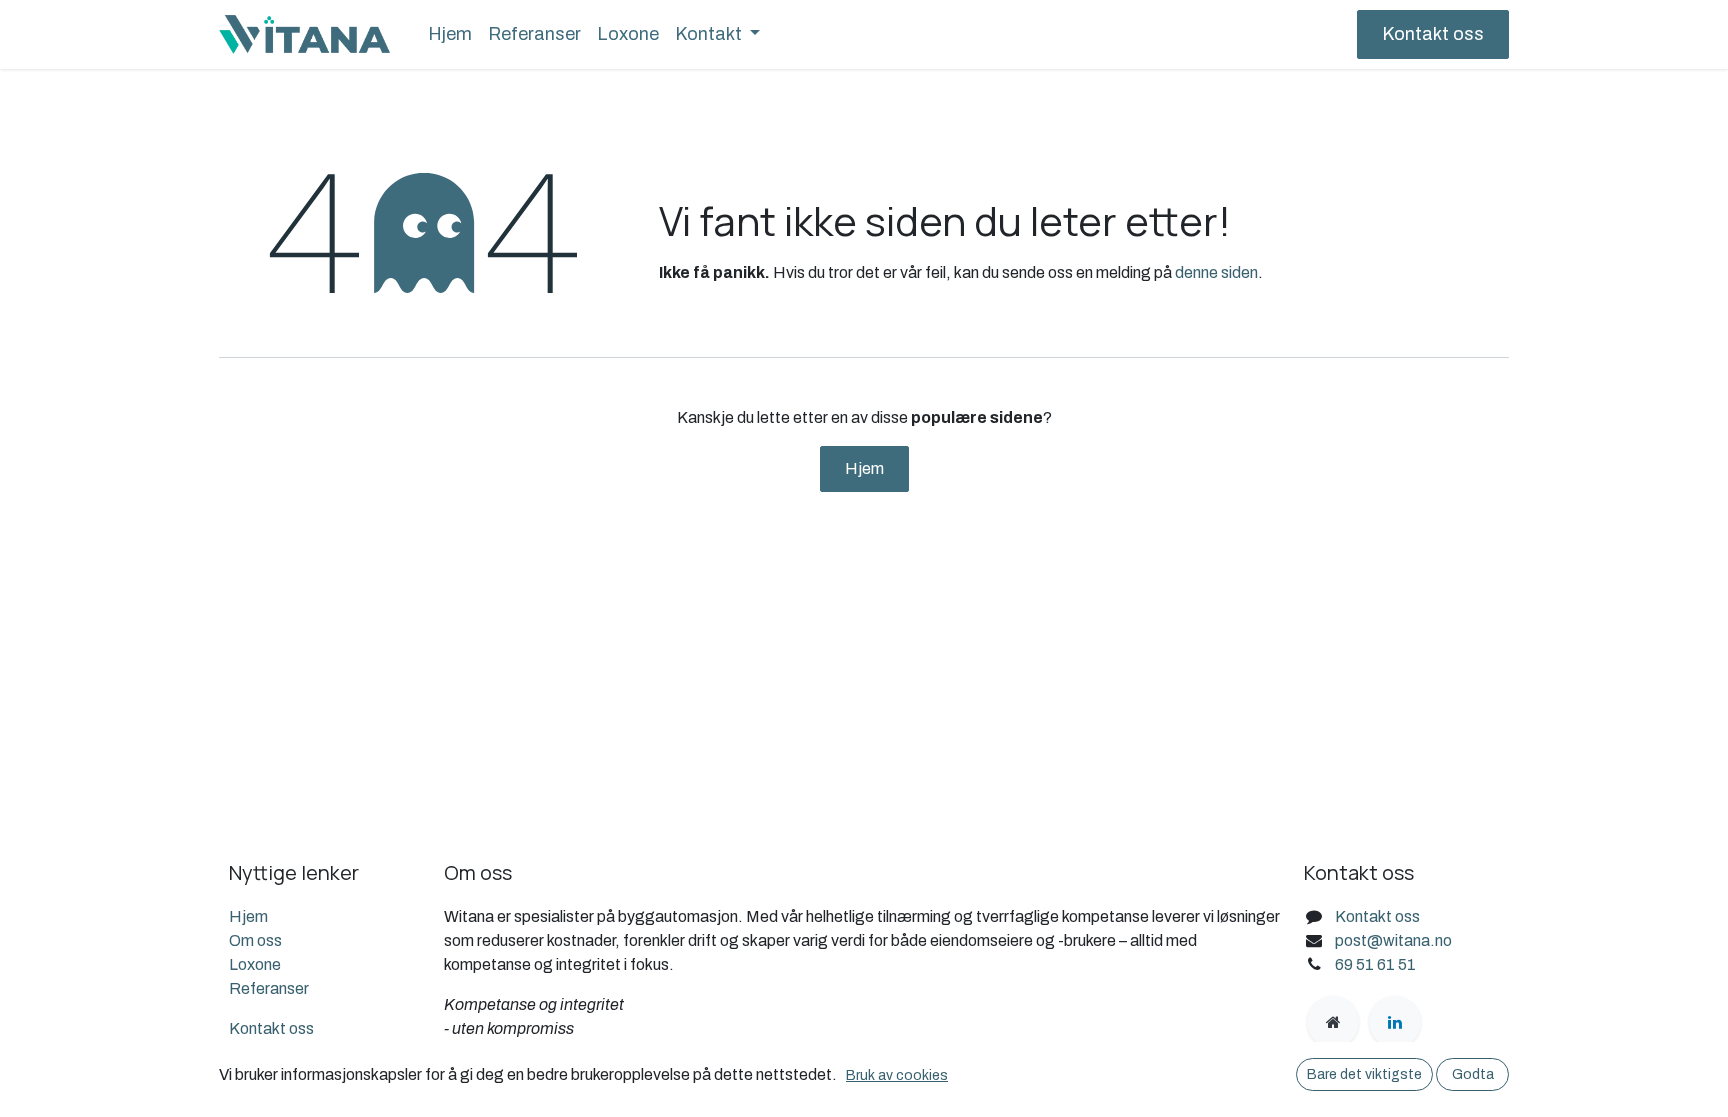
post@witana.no (1393, 940)
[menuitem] (450, 34)
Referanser (269, 988)
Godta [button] (1473, 1074)
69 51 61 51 (1375, 964)
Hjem (864, 468)
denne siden (1216, 272)
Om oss (255, 940)
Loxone (255, 964)
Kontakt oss (1433, 34)
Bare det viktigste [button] (1364, 1074)
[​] (1333, 1022)
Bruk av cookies (897, 1075)
